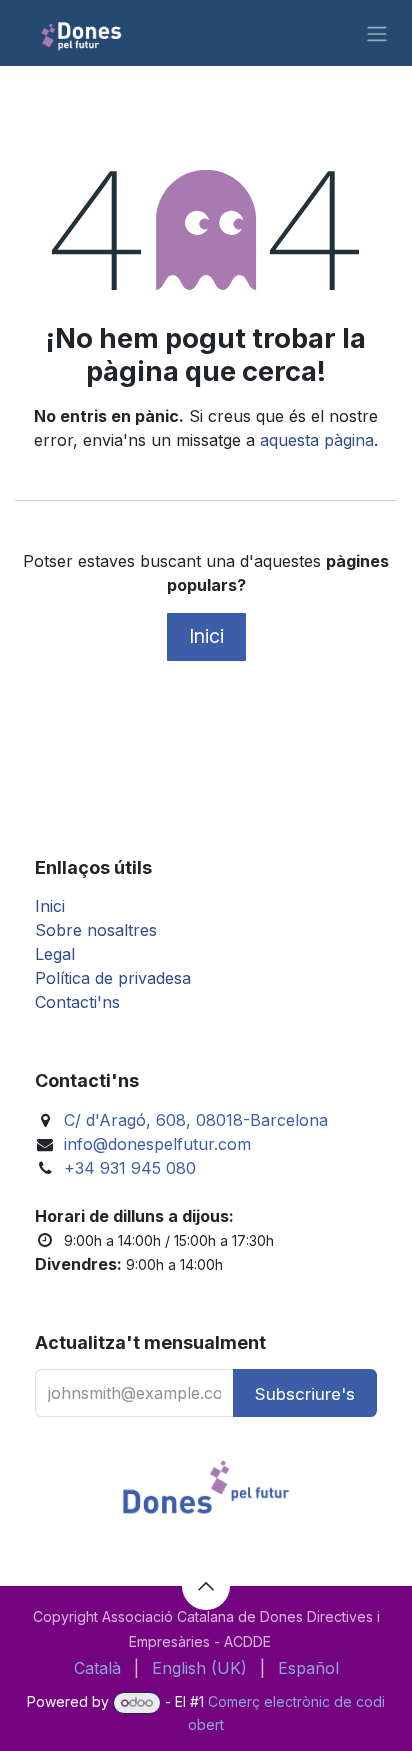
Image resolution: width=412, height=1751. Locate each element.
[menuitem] (97, 1668)
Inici (206, 636)
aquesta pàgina (317, 440)
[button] (305, 1393)
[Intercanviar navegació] (377, 33)
